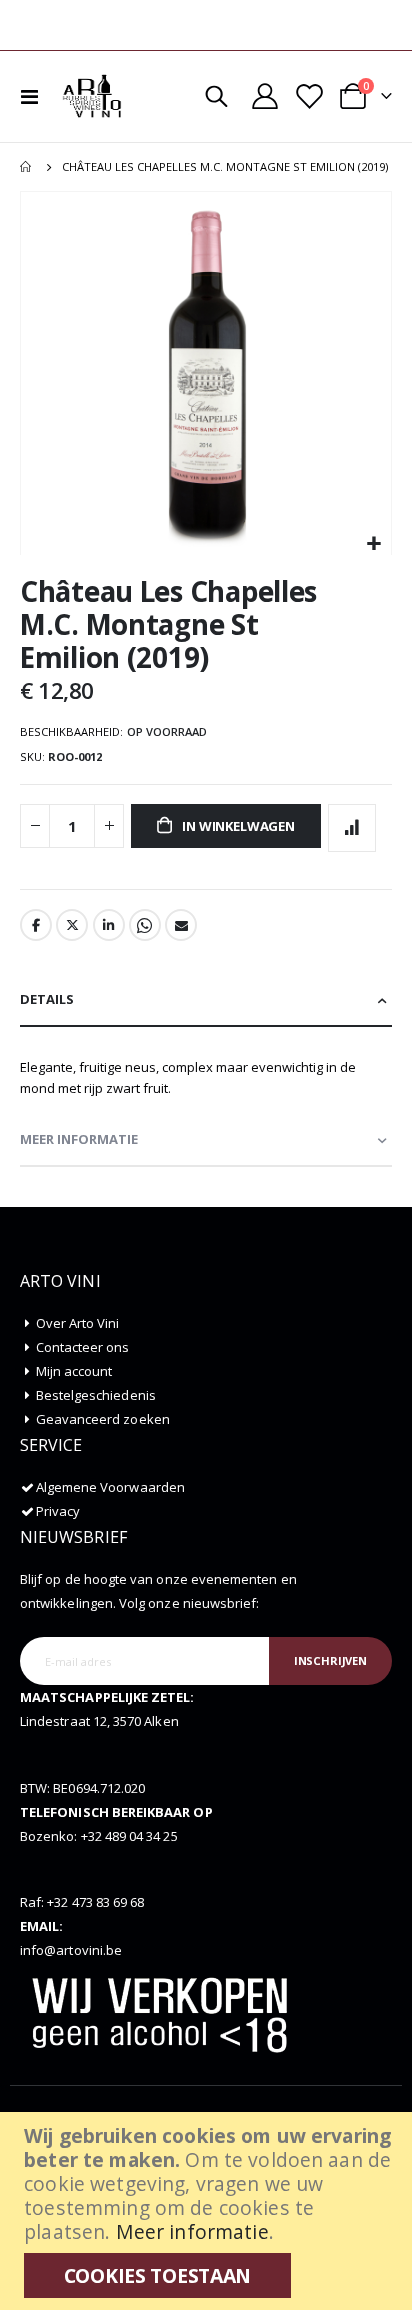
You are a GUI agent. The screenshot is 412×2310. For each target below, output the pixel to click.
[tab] (206, 1000)
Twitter (72, 925)
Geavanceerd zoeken (103, 1419)
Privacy (58, 1511)
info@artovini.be (71, 1950)
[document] (208, 2211)
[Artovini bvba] (92, 96)
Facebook (36, 925)
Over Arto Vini (78, 1323)
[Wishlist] (308, 96)
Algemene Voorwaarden (110, 1487)
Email (181, 925)
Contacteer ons (83, 1347)
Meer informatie (192, 2231)
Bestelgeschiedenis (96, 1395)
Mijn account (74, 1371)
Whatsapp (145, 925)
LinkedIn (109, 925)
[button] (373, 544)
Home (27, 167)
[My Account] (264, 96)
